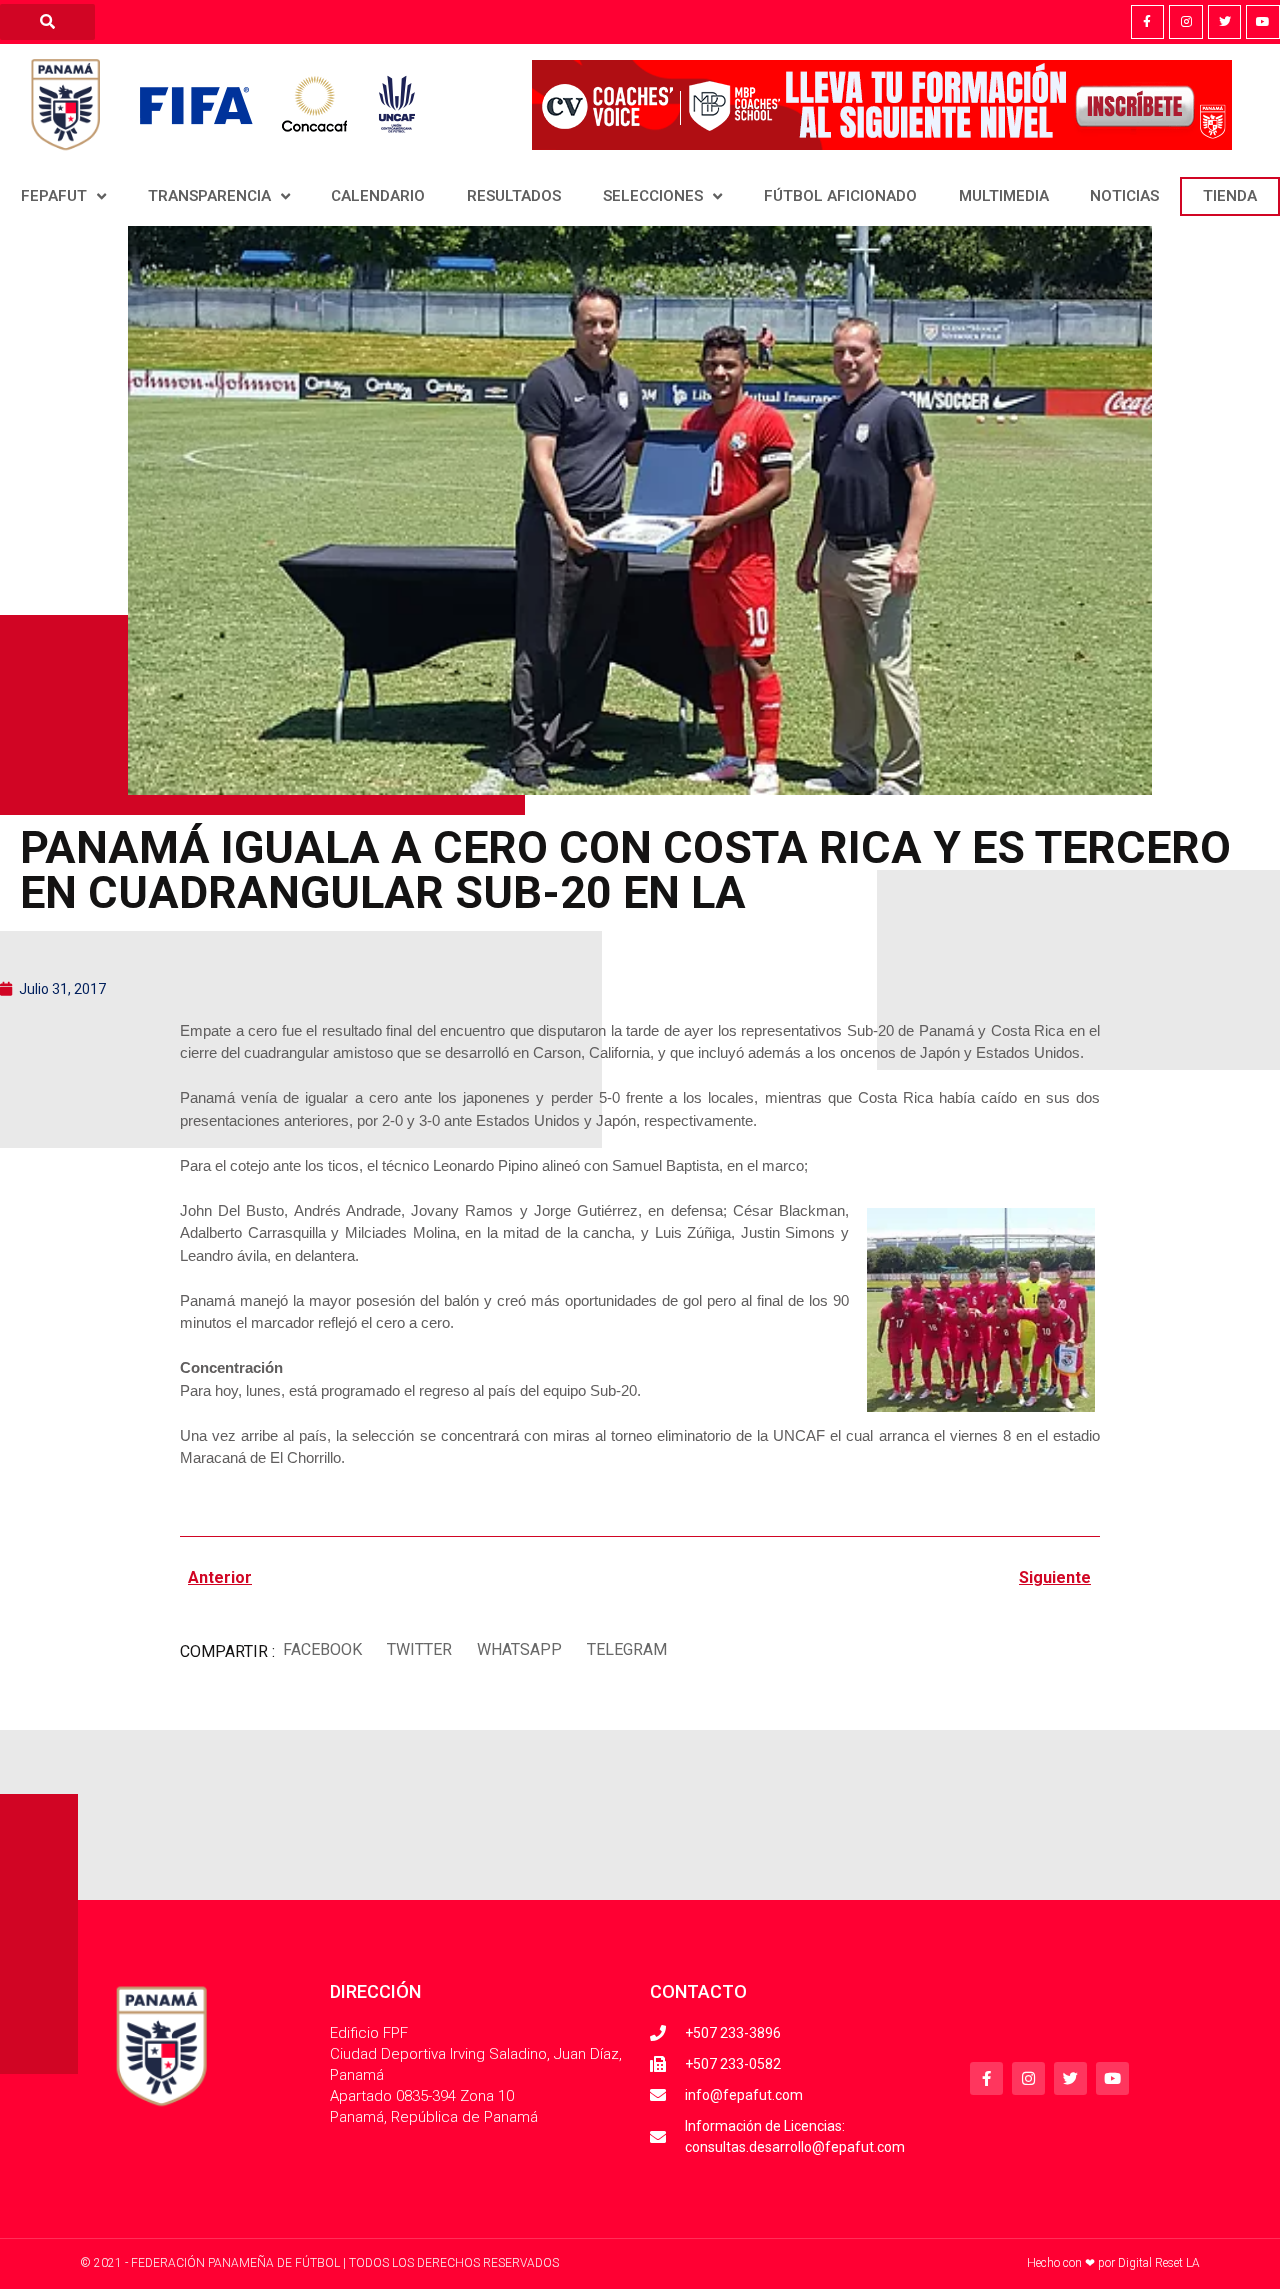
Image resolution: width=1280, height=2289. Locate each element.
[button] (322, 1649)
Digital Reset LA (1159, 2263)
